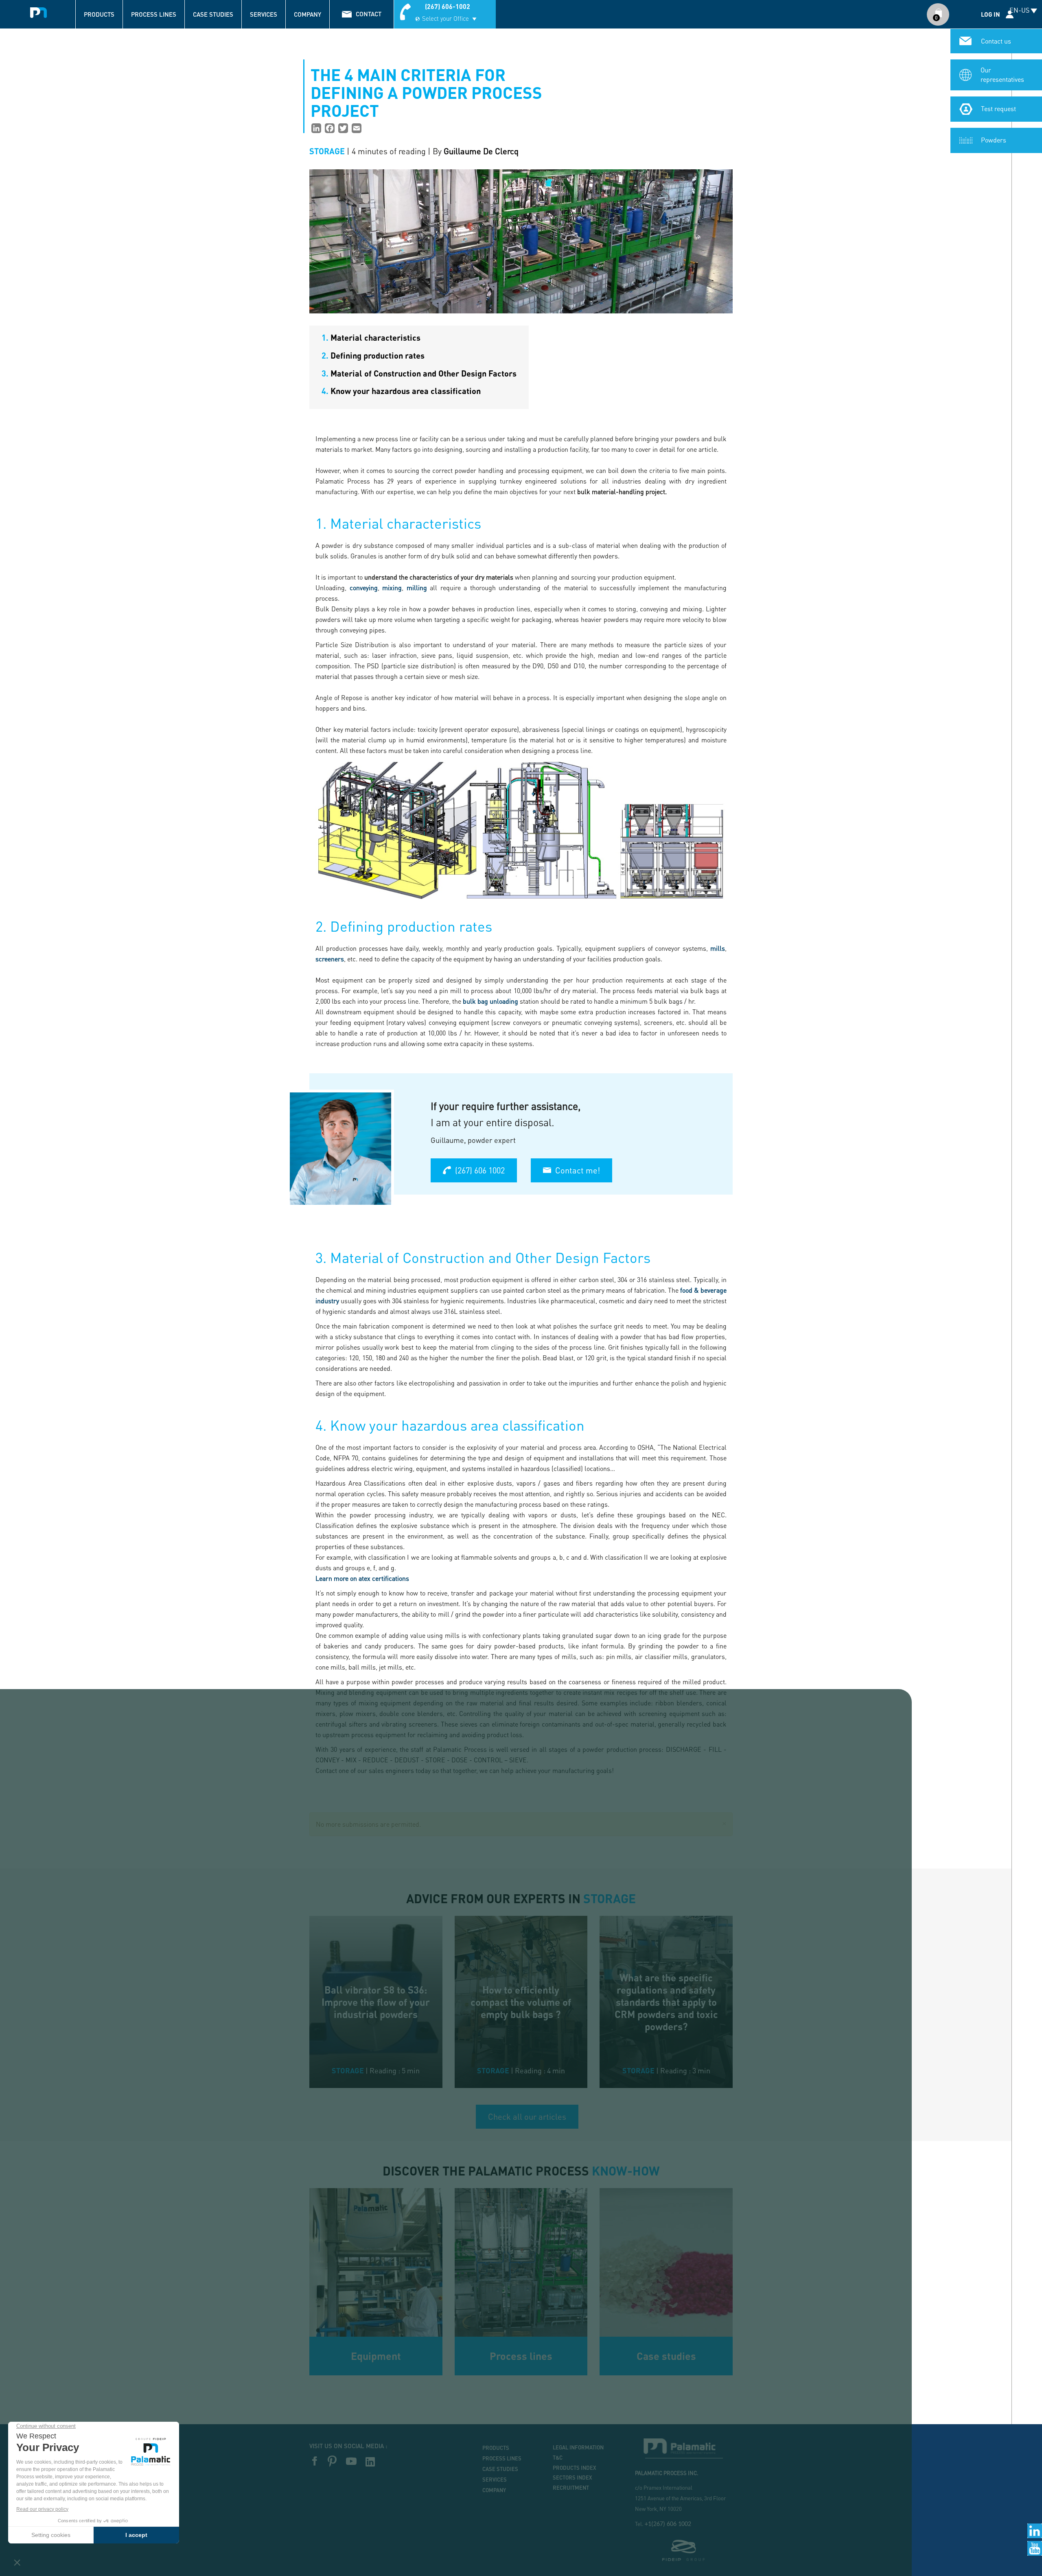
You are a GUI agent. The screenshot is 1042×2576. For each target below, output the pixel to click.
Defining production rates (373, 355)
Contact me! (578, 1170)
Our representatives (1002, 74)
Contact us (996, 41)
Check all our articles (527, 2116)
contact (369, 14)
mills (718, 948)
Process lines (154, 14)
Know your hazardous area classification (401, 391)
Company (308, 14)
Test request (998, 108)
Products (99, 14)
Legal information (578, 2447)
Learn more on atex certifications (362, 1578)
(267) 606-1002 (448, 6)
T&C (558, 2458)
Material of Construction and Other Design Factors (419, 373)
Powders (994, 140)
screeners (330, 959)
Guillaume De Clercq (481, 151)
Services (264, 14)
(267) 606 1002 (480, 1170)
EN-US (1019, 10)
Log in (991, 14)
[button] (724, 1822)
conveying (362, 588)
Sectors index (572, 2478)
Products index (575, 2468)
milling (417, 588)
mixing (392, 588)
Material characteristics (371, 337)
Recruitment (571, 2488)
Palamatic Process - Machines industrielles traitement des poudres (39, 10)
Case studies (213, 14)
